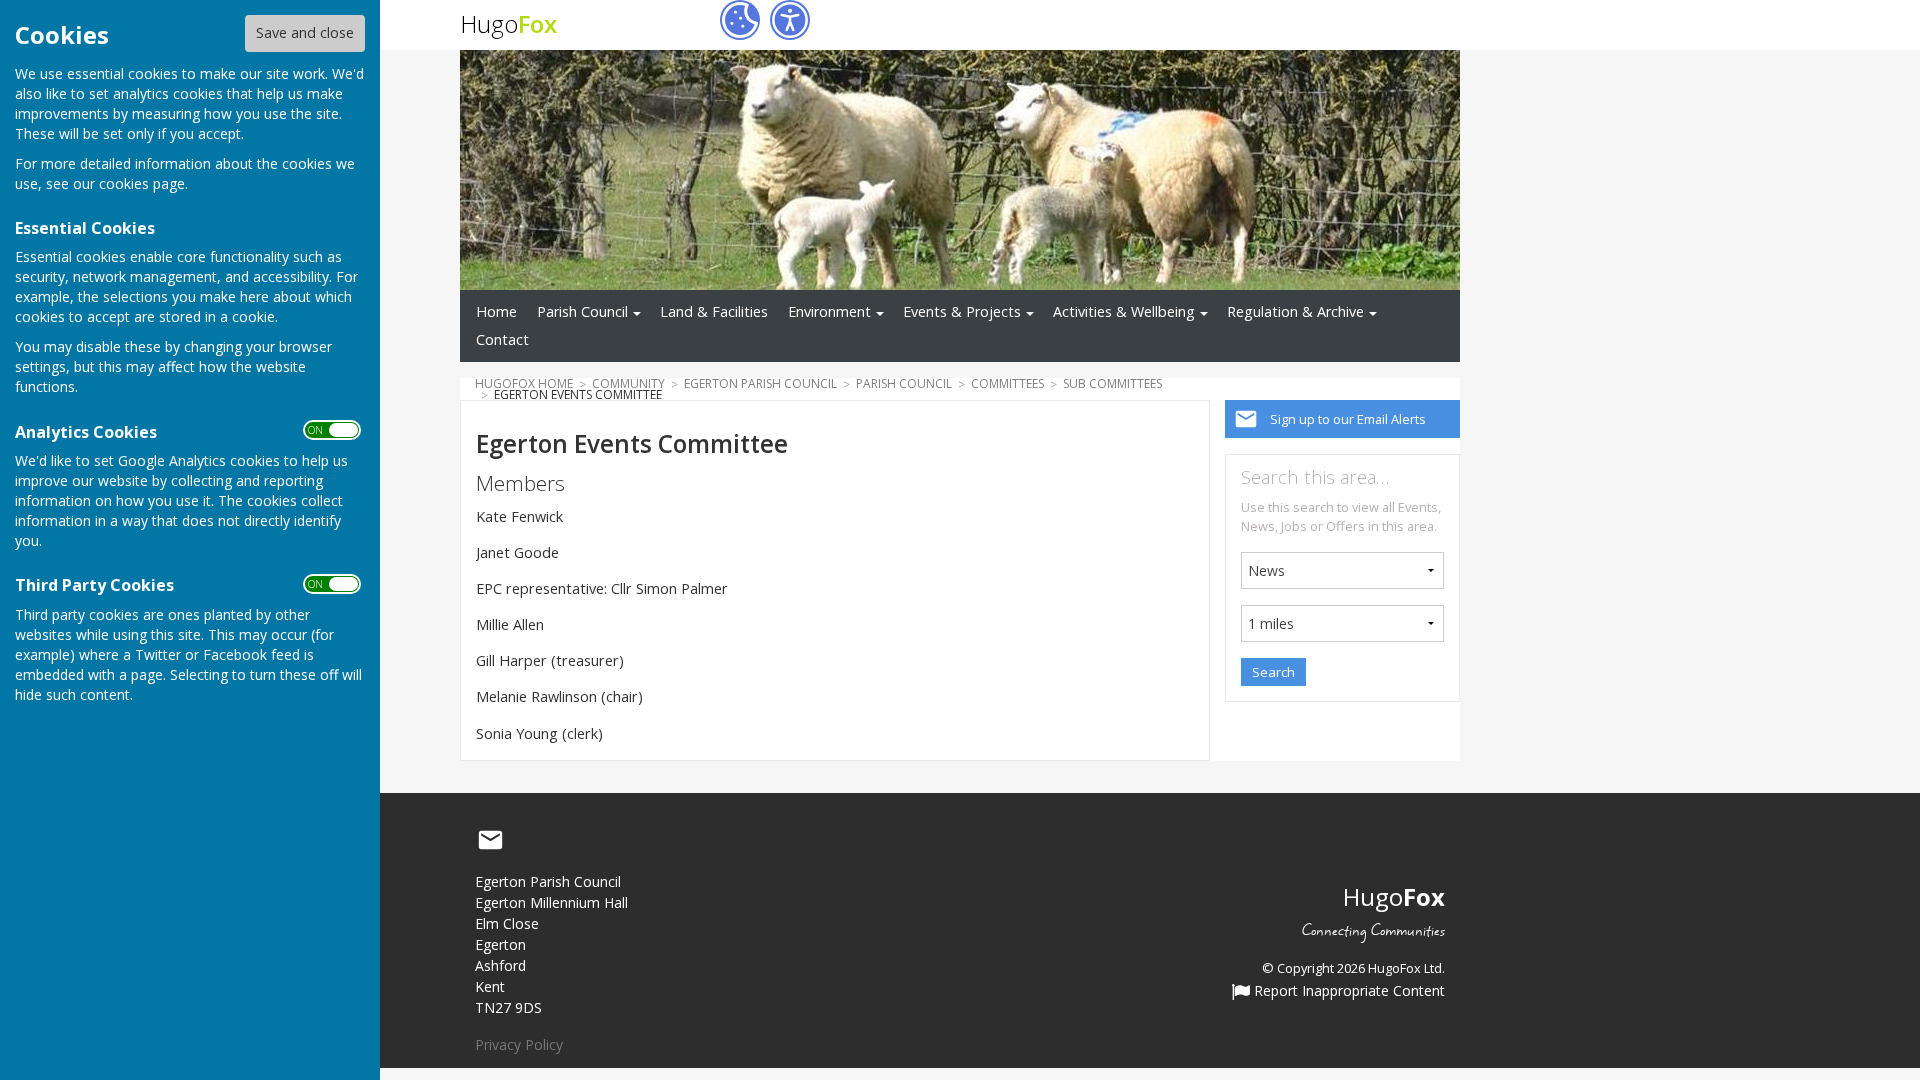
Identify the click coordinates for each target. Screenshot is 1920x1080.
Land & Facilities (714, 311)
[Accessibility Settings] (790, 20)
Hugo (508, 23)
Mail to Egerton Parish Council (490, 840)
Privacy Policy (519, 1044)
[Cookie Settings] (740, 20)
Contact (502, 339)
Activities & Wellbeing (1124, 311)
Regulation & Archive (1295, 311)
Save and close (305, 32)
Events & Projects (962, 311)
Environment (829, 311)
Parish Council (582, 311)
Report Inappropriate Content (1347, 992)
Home (496, 311)
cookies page (142, 183)
